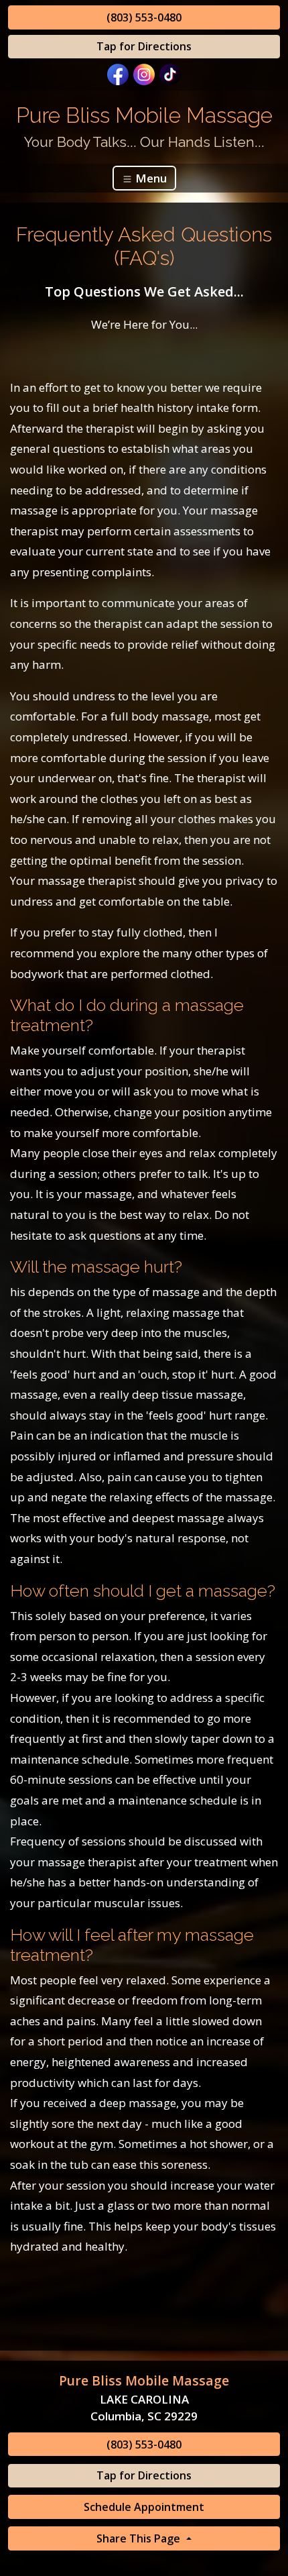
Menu (150, 178)
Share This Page (140, 2538)
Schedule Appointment (144, 2507)
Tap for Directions (144, 46)
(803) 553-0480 (144, 17)
